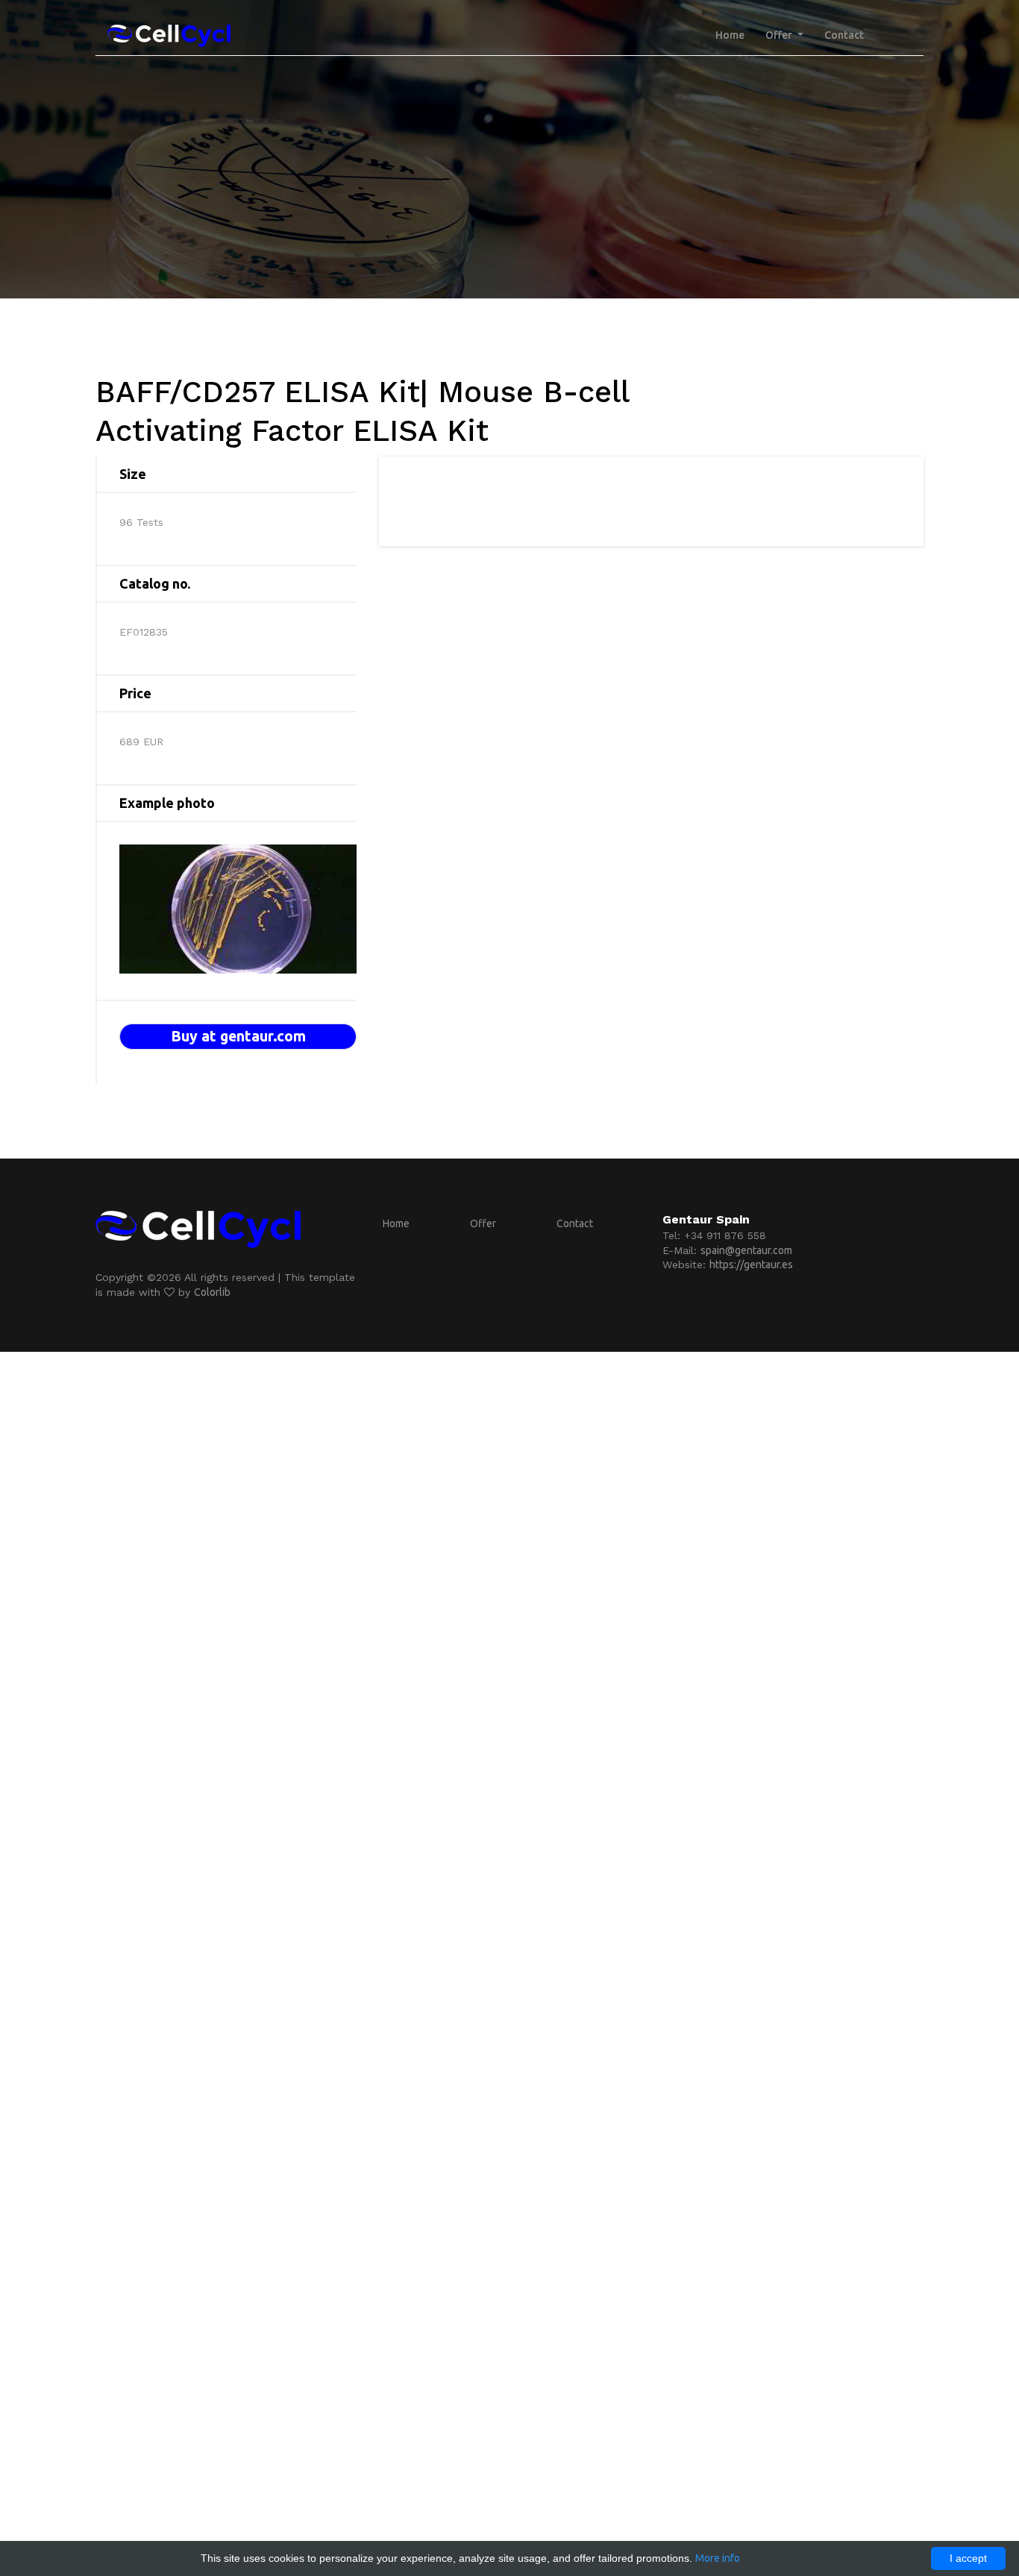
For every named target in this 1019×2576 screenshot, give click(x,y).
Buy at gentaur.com (238, 1036)
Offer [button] (780, 35)
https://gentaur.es (751, 1265)
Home (730, 35)
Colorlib (212, 1292)
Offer (483, 1223)
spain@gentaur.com (746, 1250)
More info (718, 2558)
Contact (844, 35)
